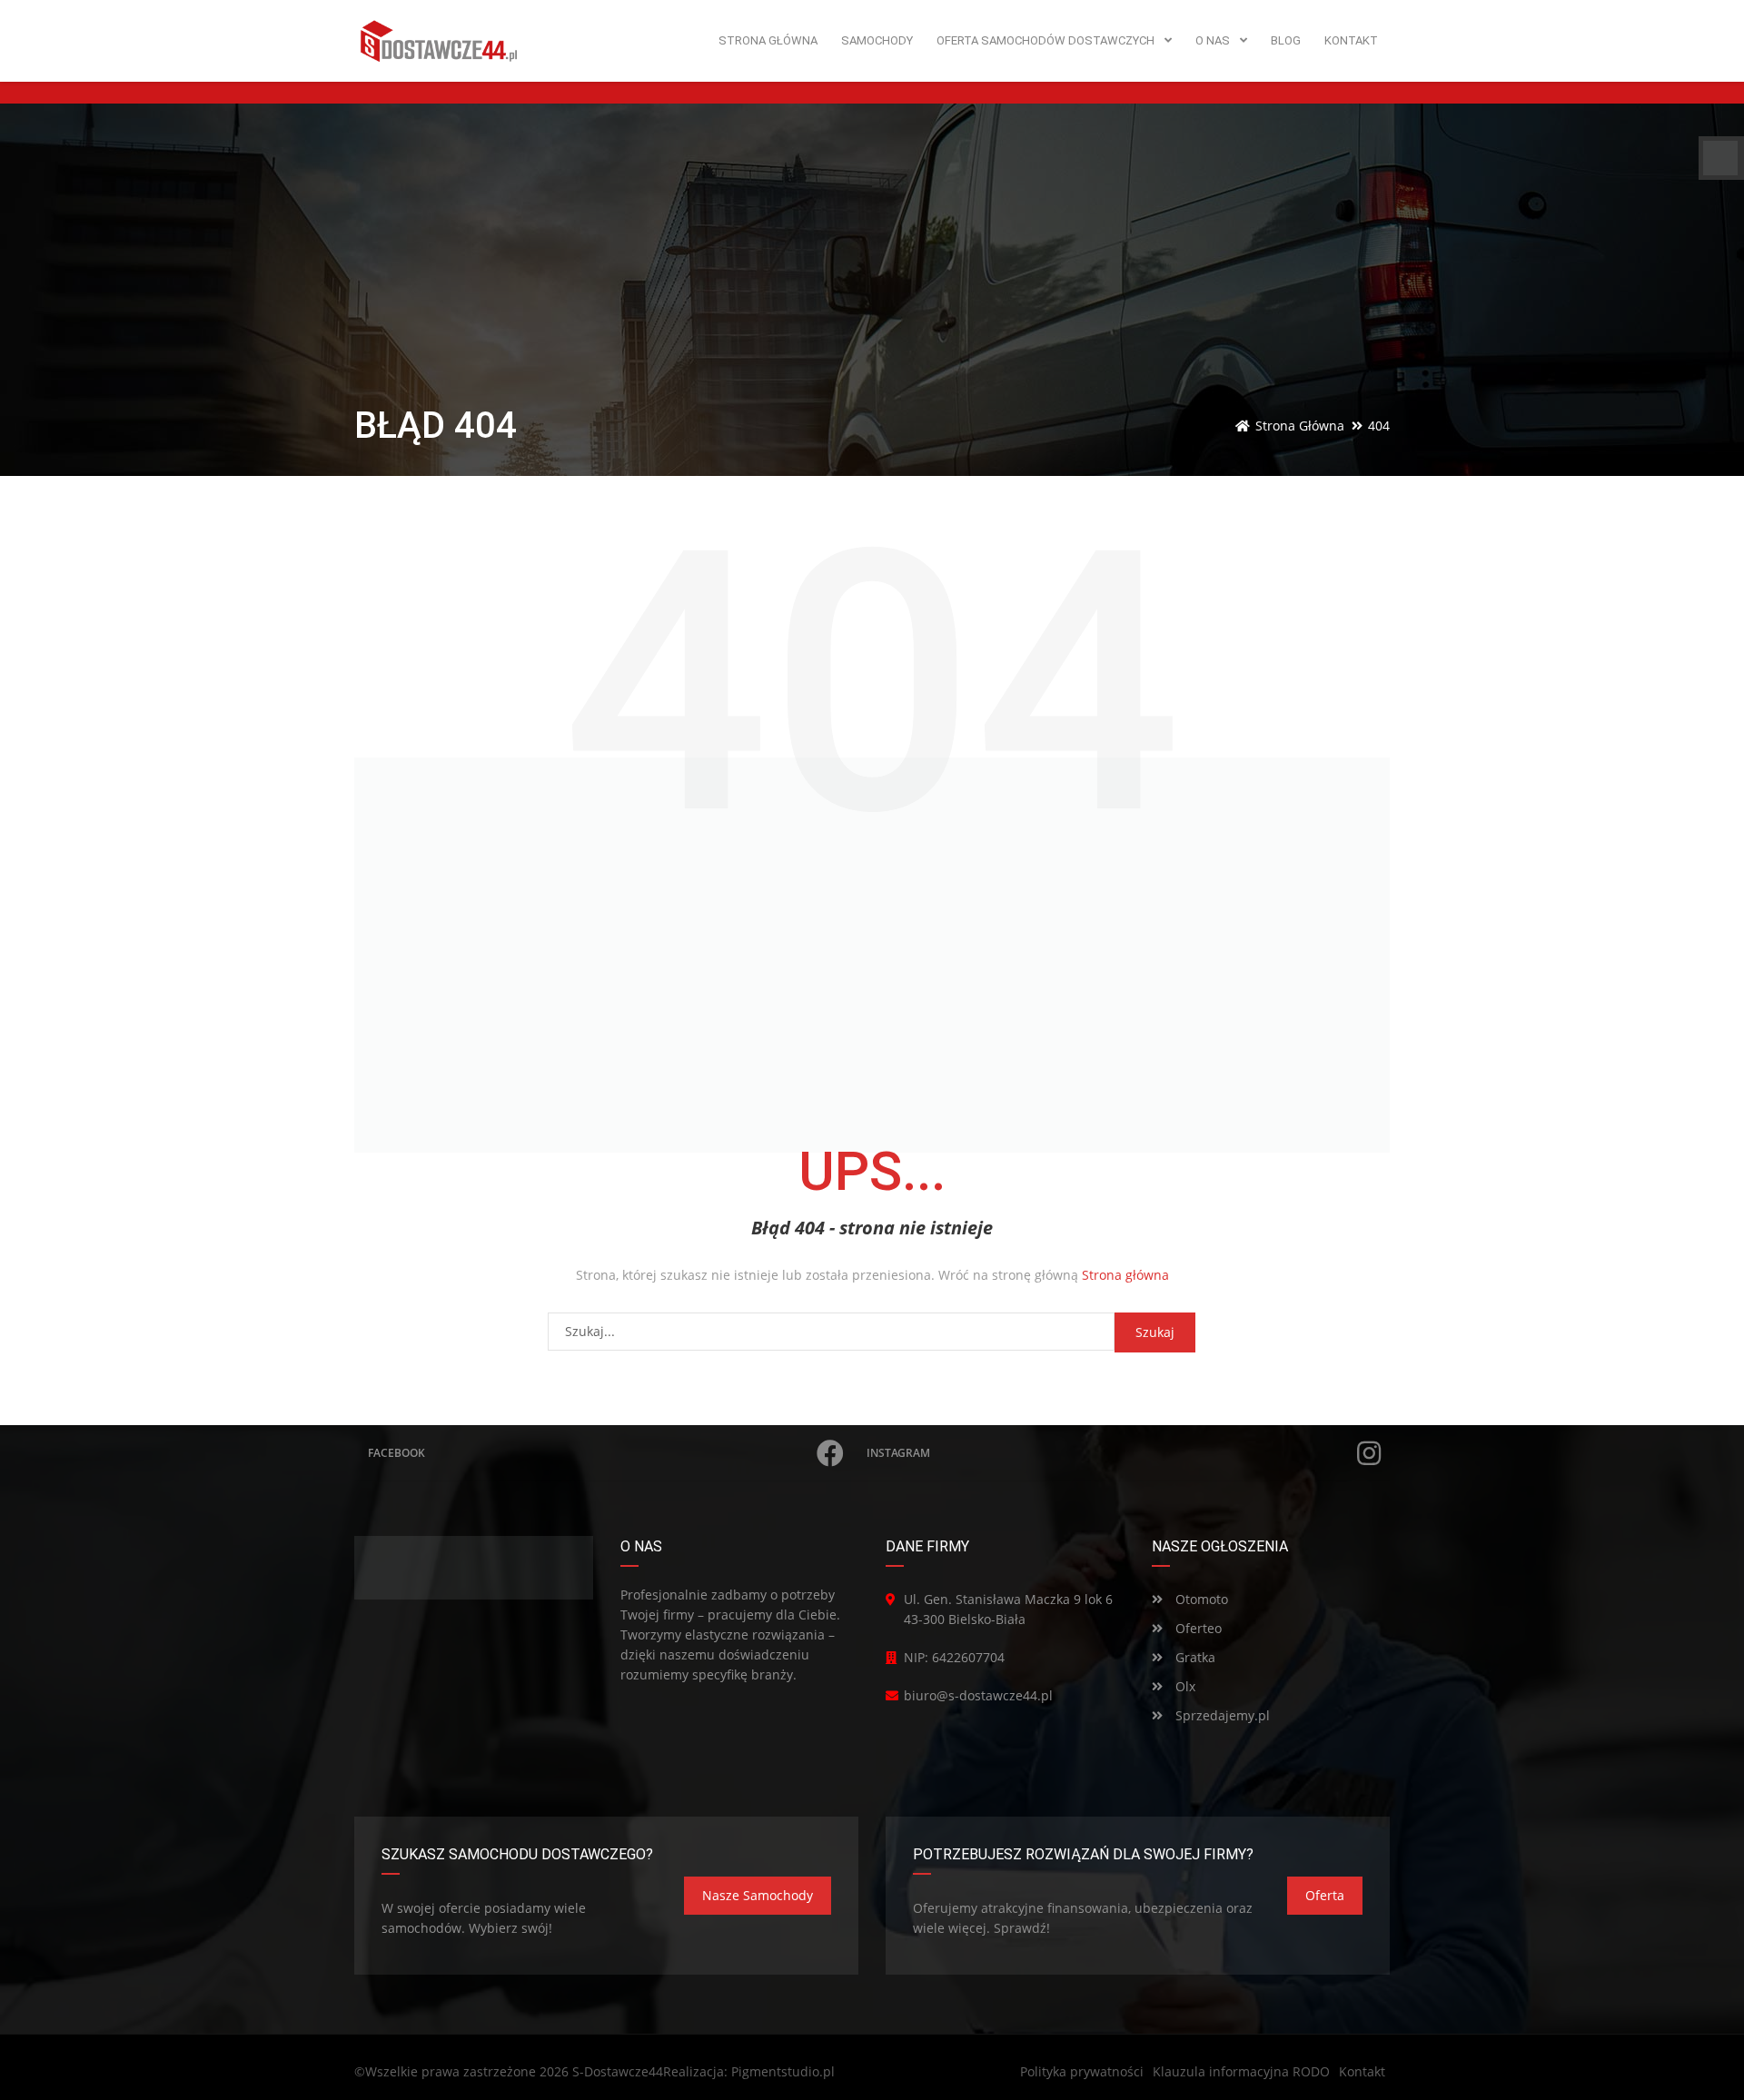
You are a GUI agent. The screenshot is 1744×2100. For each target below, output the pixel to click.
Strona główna (1125, 1275)
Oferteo (1197, 1628)
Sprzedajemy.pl (1221, 1715)
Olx (1184, 1686)
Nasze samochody (758, 1895)
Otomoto (1200, 1599)
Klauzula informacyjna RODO (1241, 2071)
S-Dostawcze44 (618, 2071)
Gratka (1194, 1657)
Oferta (1325, 1895)
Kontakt (1362, 2071)
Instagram (898, 1453)
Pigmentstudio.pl (783, 2071)
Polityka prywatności (1082, 2071)
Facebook (396, 1453)
